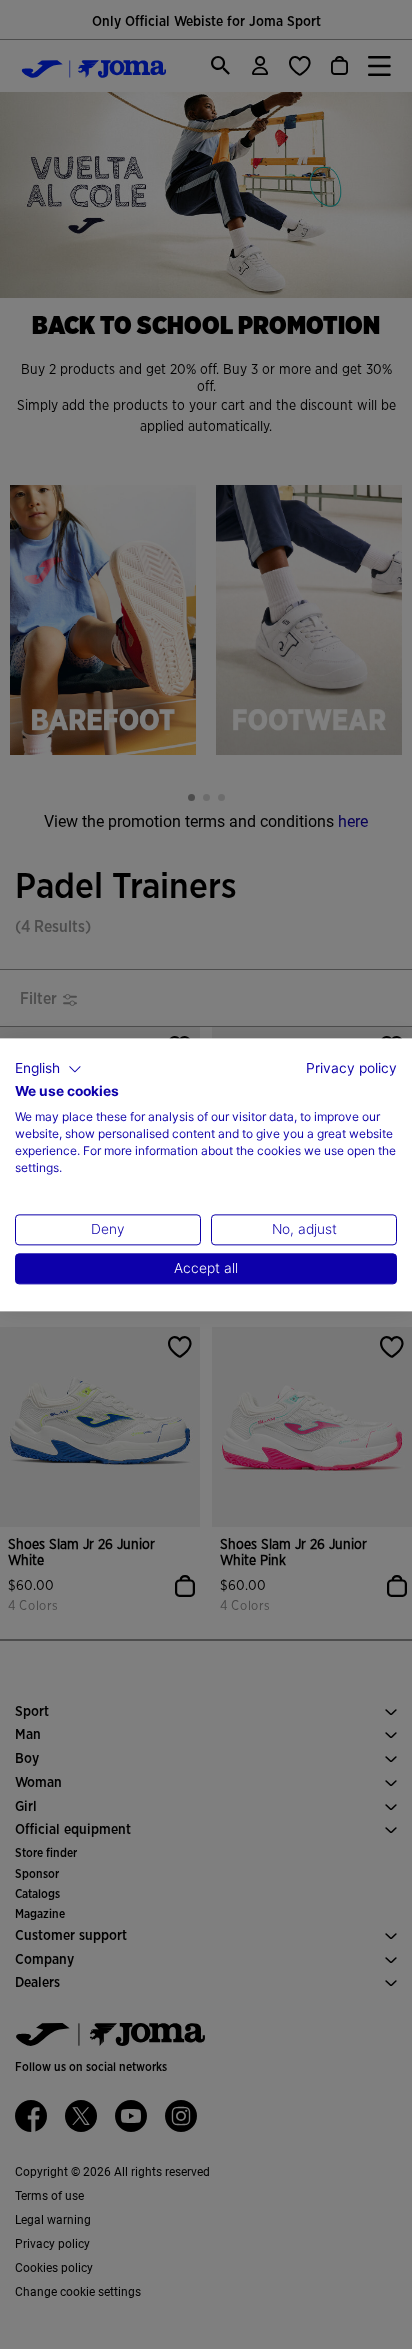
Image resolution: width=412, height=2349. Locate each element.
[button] (48, 1069)
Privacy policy (351, 1068)
